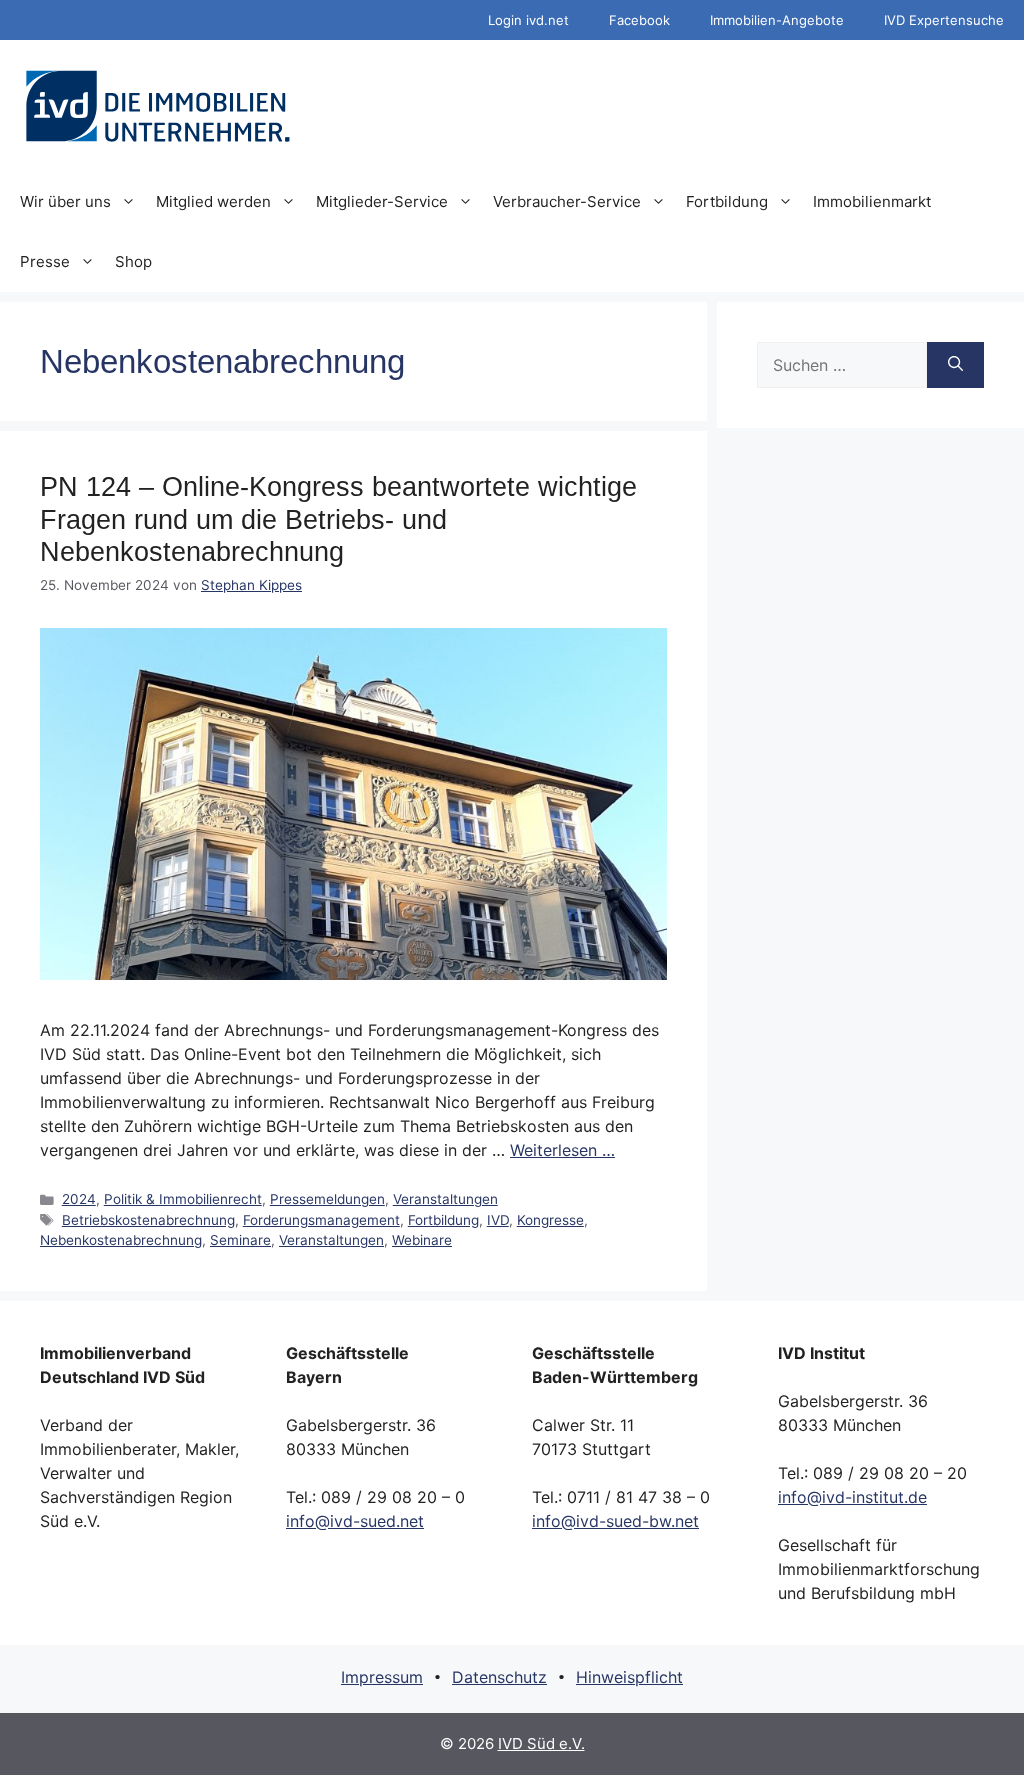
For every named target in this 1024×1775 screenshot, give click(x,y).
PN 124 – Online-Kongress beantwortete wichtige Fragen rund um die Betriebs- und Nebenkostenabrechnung (338, 519)
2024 (79, 1199)
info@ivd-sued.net (355, 1521)
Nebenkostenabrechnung (121, 1240)
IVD (498, 1220)
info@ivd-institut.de (852, 1497)
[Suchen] (955, 365)
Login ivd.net (528, 20)
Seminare (240, 1240)
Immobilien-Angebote (777, 20)
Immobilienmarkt (872, 201)
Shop (133, 261)
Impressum (382, 1677)
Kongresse (550, 1220)
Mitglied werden (213, 201)
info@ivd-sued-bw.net (615, 1521)
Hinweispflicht (629, 1677)
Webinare (422, 1240)
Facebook (639, 20)
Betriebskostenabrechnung (148, 1220)
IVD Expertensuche (944, 20)
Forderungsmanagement (321, 1220)
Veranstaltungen (445, 1199)
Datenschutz (499, 1677)
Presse (45, 261)
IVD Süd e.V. (541, 1743)
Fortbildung (727, 201)
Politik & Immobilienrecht (183, 1199)
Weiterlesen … (562, 1150)
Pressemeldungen (327, 1199)
